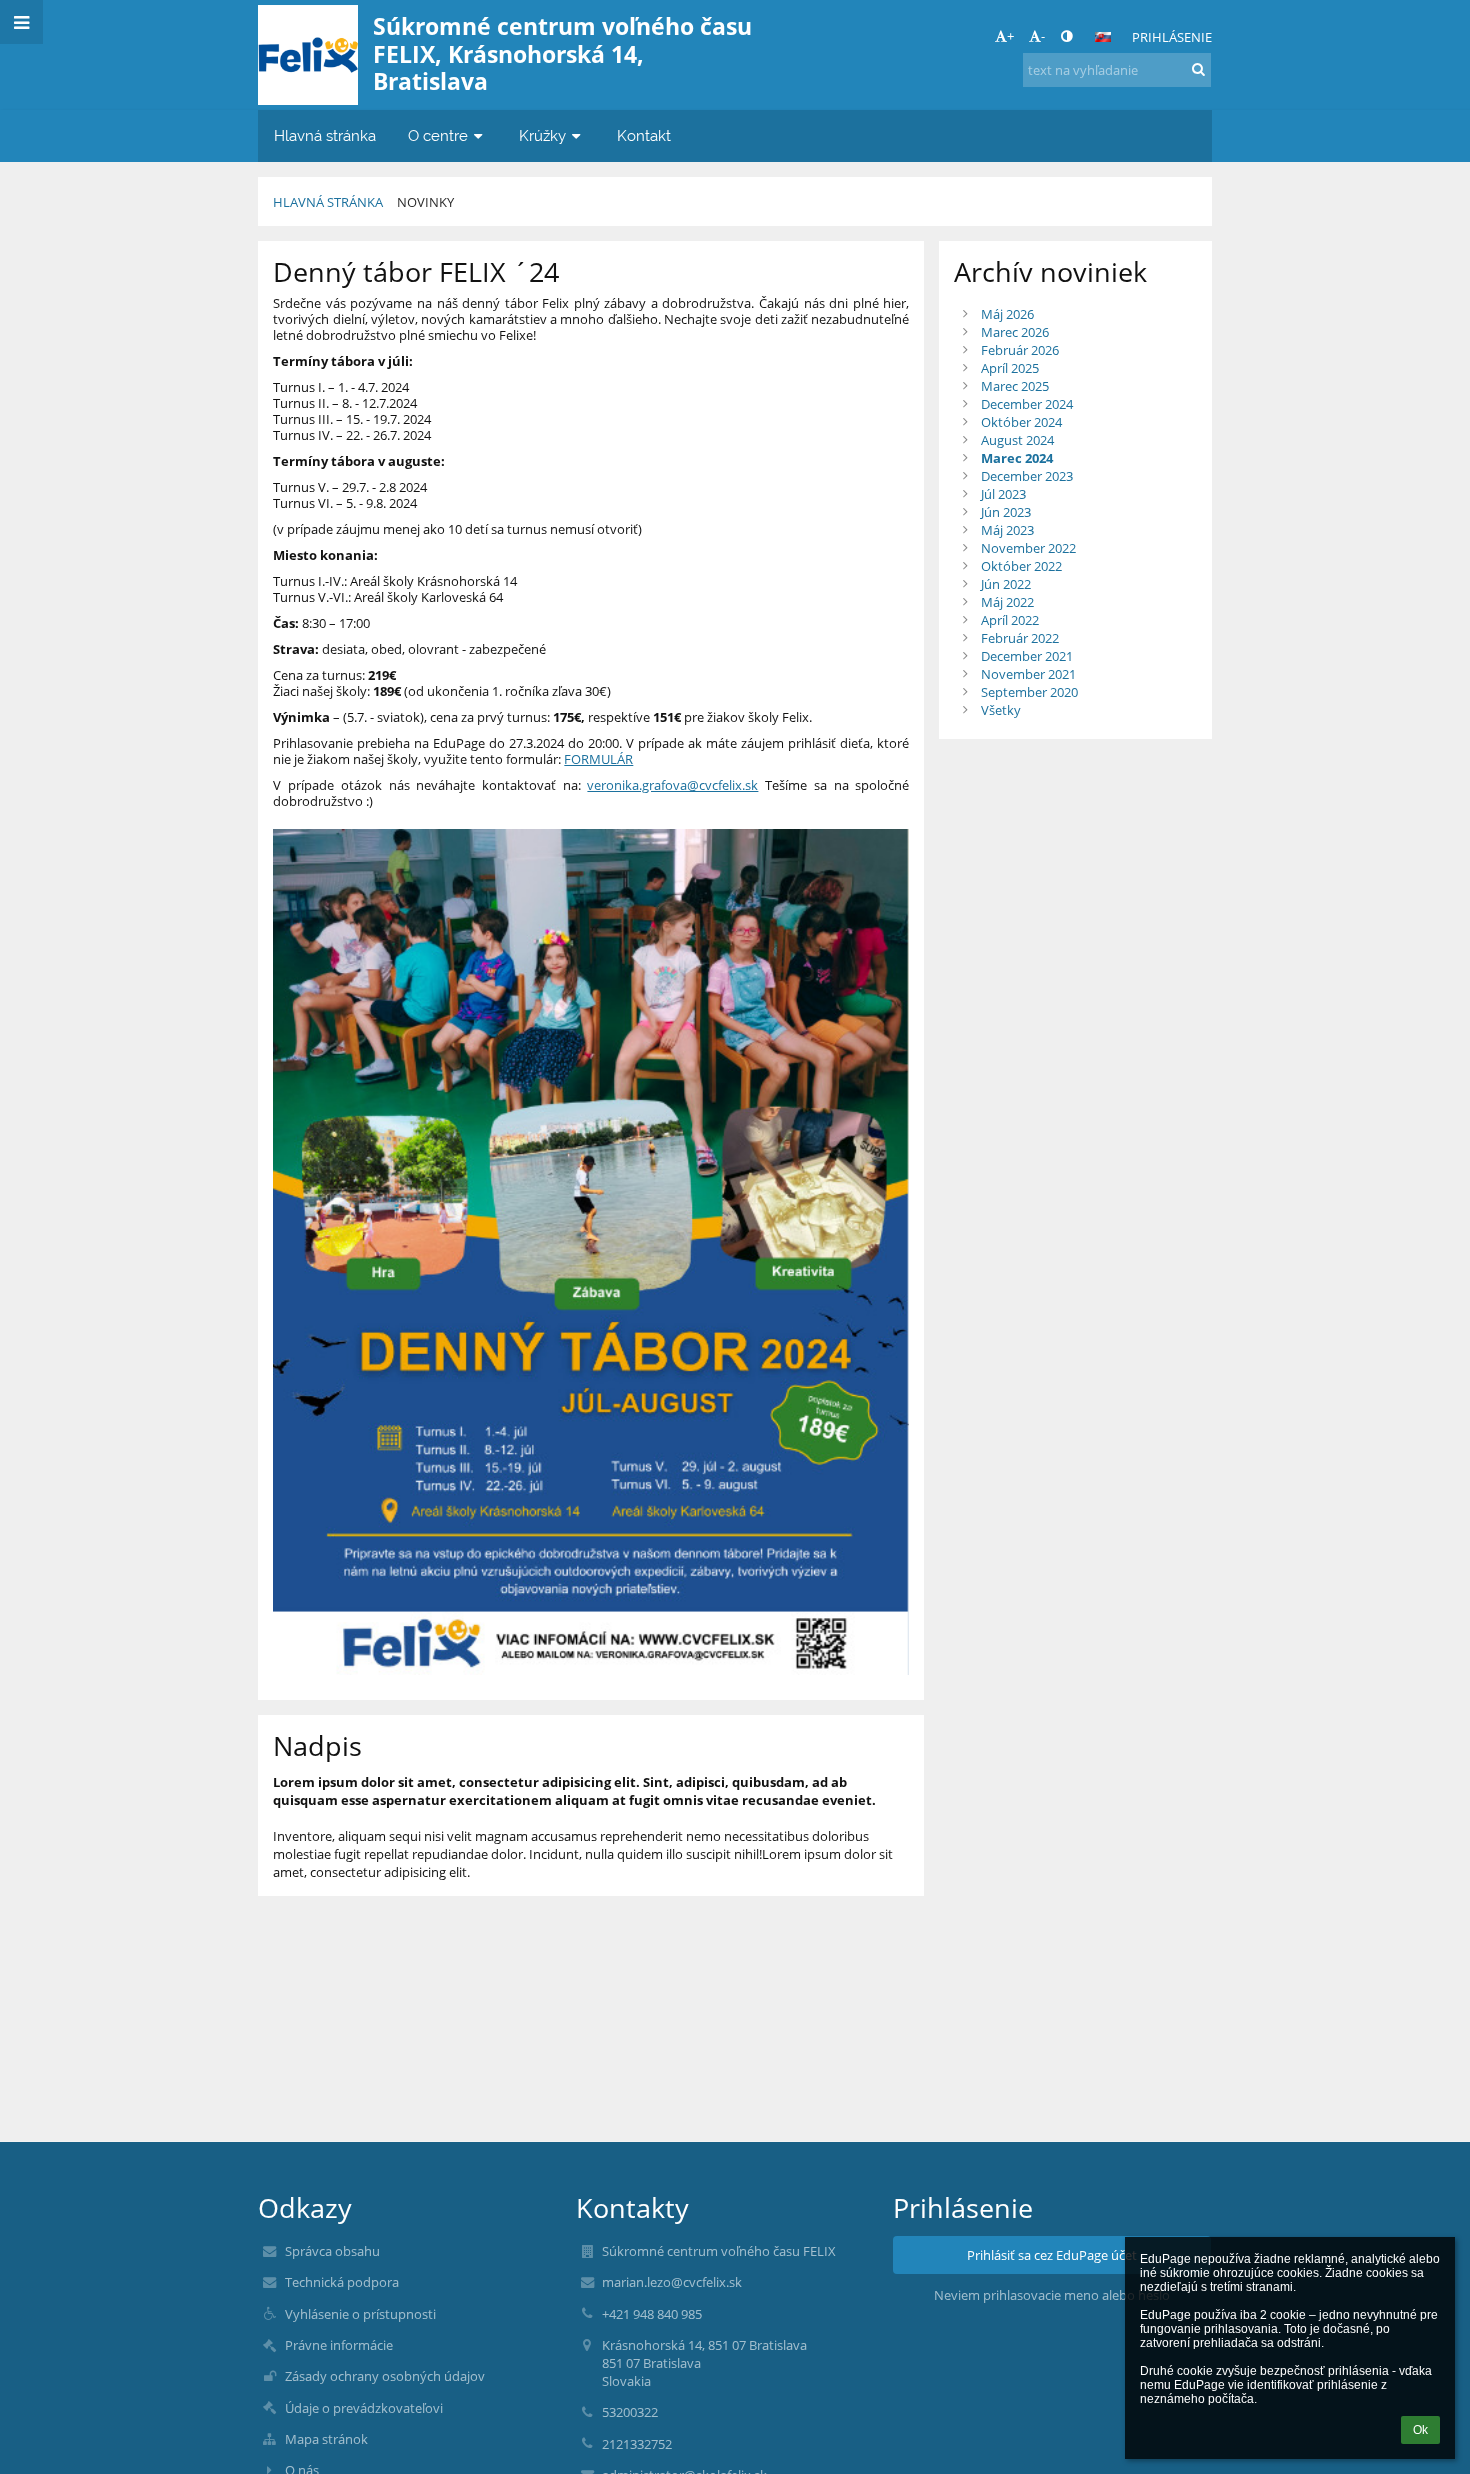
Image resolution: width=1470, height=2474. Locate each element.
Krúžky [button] (542, 135)
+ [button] (1010, 36)
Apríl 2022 (1010, 620)
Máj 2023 (1007, 530)
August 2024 (1017, 440)
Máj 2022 (1007, 602)
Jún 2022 (1006, 584)
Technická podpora (342, 2282)
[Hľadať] (1198, 69)
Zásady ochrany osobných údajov (385, 2376)
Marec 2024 (1017, 458)
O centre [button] (438, 135)
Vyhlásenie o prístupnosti (360, 2314)
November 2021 (1028, 674)
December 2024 (1027, 404)
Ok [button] (1420, 2430)
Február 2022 (1020, 638)
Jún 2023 (1006, 512)
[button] (1066, 36)
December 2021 (1027, 656)
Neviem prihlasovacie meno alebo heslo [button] (1052, 2295)
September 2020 (1029, 692)
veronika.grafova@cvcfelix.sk (672, 785)
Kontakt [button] (644, 135)
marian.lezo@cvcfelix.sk (672, 2282)
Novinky (425, 202)
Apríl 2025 (1010, 368)
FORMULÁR (598, 759)
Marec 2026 (1015, 332)
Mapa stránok (326, 2439)
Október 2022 (1021, 566)
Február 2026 (1020, 350)
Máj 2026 (1007, 314)
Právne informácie (339, 2345)
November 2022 (1028, 548)
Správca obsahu (332, 2251)
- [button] (1043, 36)
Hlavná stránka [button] (325, 135)
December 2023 (1027, 476)
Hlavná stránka (328, 202)
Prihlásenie (1172, 37)
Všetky (1001, 710)
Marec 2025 (1015, 386)
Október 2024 (1021, 422)
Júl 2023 (1003, 494)
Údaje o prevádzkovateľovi (364, 2408)
